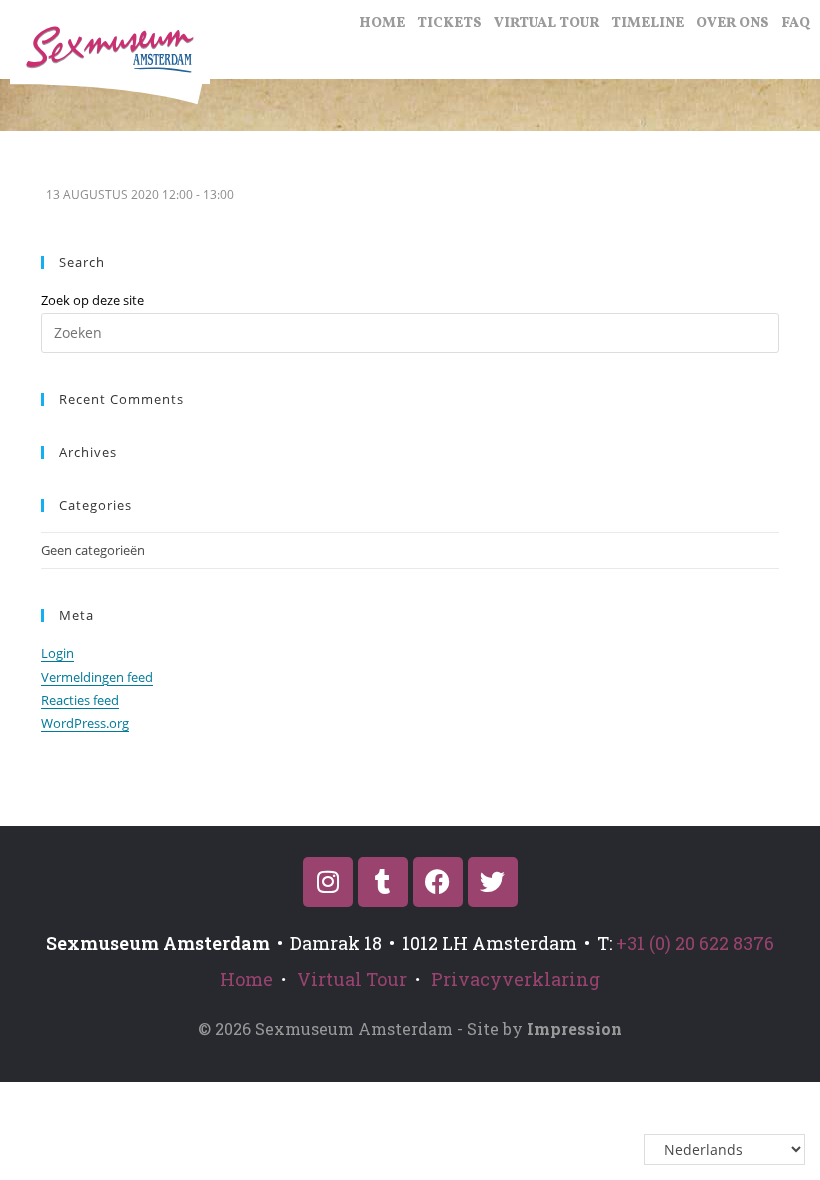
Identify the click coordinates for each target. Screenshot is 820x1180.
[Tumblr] (383, 882)
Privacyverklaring (515, 979)
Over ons (732, 23)
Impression (574, 1028)
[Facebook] (438, 882)
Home (382, 23)
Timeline (647, 23)
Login (57, 653)
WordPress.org (85, 723)
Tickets (449, 23)
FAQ (795, 23)
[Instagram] (328, 882)
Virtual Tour (546, 23)
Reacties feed (80, 700)
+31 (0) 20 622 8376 (695, 943)
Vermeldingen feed (97, 677)
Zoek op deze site (92, 300)
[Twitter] (493, 882)
